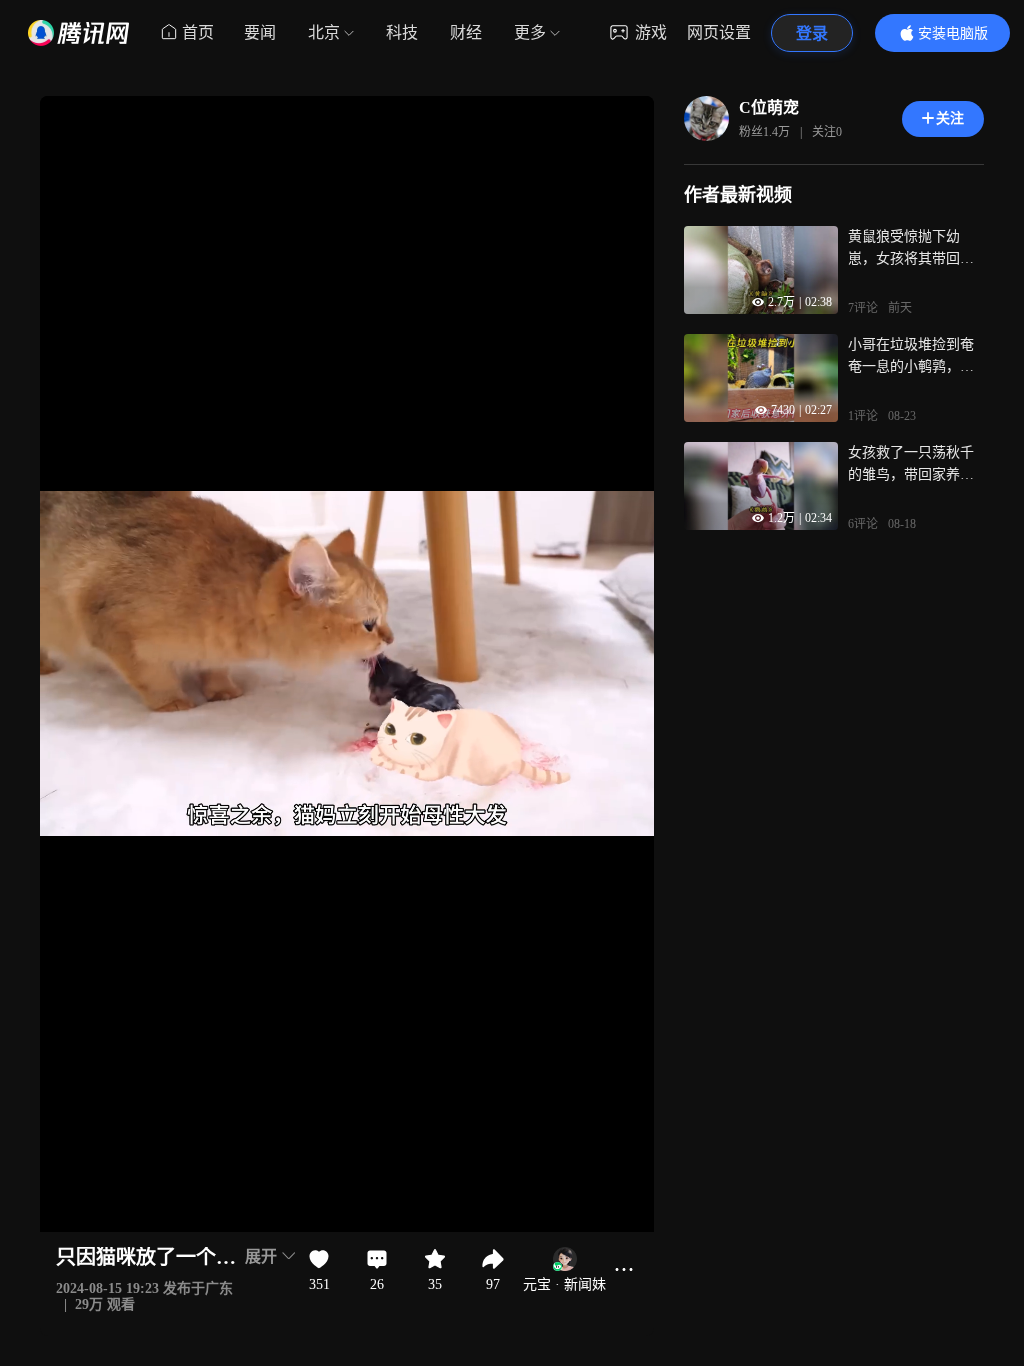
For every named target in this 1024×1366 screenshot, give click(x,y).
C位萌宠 (769, 107)
